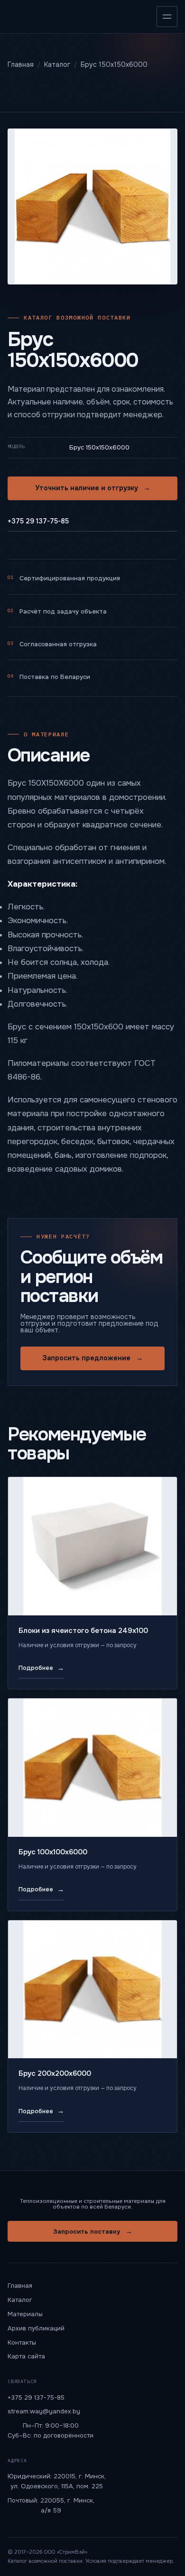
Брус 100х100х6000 (53, 1852)
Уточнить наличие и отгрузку (93, 488)
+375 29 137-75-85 (38, 521)
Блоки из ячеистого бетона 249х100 (83, 1631)
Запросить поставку (93, 2231)
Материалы (25, 2314)
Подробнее (41, 1668)
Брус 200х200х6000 (55, 2073)
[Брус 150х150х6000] (92, 206)
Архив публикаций (36, 2328)
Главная (20, 2286)
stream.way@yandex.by (44, 2411)
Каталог (20, 2300)
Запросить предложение (92, 1358)
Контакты (22, 2342)
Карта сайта (26, 2356)
